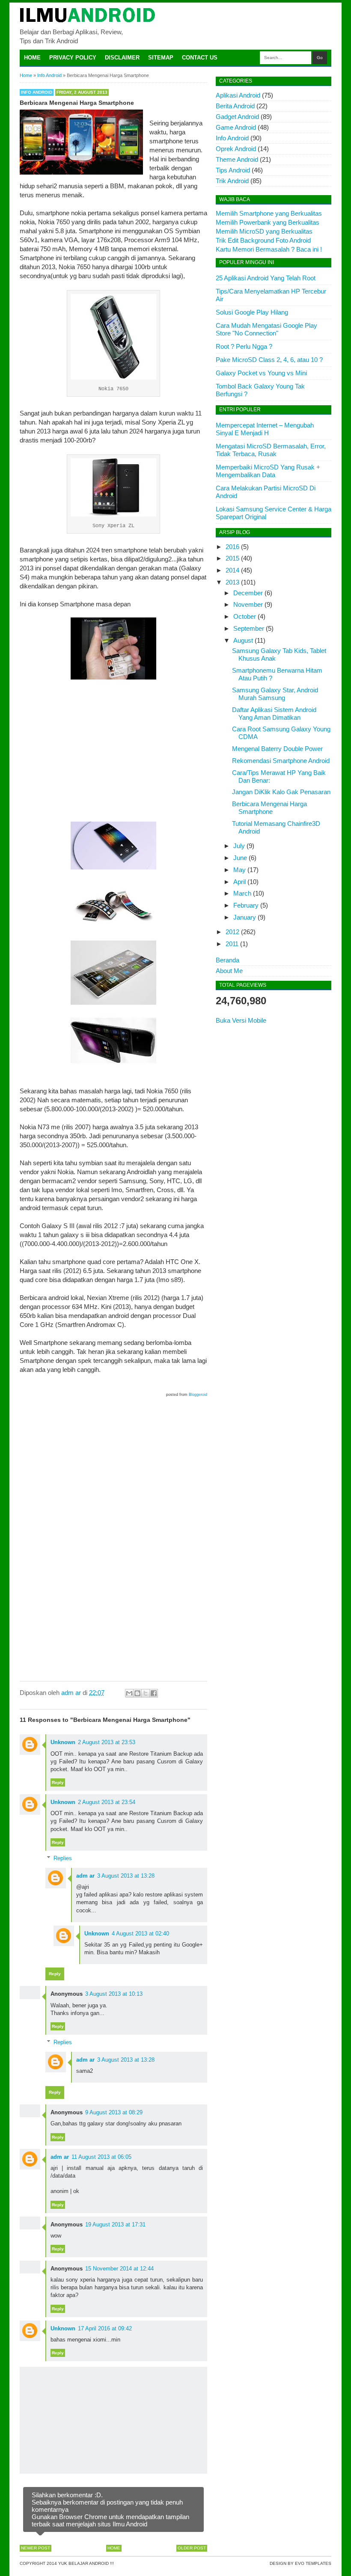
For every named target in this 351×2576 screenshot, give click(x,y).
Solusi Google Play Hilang (252, 312)
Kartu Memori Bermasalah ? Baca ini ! (269, 249)
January (245, 917)
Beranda (228, 960)
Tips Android (233, 170)
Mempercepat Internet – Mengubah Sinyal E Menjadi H (265, 429)
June (240, 858)
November (248, 604)
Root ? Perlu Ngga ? (244, 346)
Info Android (37, 92)
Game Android (236, 127)
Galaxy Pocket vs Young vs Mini (261, 373)
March (242, 893)
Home (32, 58)
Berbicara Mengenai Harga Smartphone (269, 808)
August (243, 640)
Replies (63, 1858)
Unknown (63, 1742)
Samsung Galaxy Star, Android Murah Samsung (275, 694)
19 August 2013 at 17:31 (115, 2224)
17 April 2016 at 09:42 (105, 2328)
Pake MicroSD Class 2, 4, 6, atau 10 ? (269, 360)
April (239, 882)
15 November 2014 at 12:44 (119, 2269)
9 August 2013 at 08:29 (114, 2112)
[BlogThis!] (137, 1693)
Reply (58, 1782)
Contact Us (200, 58)
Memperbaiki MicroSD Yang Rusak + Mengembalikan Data (268, 471)
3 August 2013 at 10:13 (114, 1994)
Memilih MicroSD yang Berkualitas (264, 231)
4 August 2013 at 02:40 (140, 1933)
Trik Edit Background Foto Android (263, 240)
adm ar (85, 1876)
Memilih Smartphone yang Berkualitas (269, 213)
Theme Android (237, 159)
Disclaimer (122, 58)
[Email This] (129, 1693)
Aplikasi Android (238, 95)
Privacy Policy (73, 58)
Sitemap (161, 58)
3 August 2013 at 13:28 (126, 1876)
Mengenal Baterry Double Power (277, 749)
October (245, 616)
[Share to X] (146, 1693)
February (246, 905)
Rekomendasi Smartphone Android (281, 761)
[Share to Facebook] (154, 1693)
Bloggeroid (198, 1395)
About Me (229, 971)
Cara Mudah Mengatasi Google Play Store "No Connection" (266, 329)
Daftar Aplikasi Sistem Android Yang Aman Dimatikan (274, 714)
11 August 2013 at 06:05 (101, 2157)
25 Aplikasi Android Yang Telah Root (266, 278)
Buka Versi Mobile (241, 1020)
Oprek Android (236, 149)
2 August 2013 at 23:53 (107, 1742)
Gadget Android (237, 117)
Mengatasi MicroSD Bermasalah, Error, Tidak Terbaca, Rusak (271, 450)
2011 (232, 944)
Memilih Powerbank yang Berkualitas (268, 222)
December (248, 593)
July (239, 846)
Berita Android (235, 106)
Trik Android (232, 181)
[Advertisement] (113, 751)
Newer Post (36, 2548)
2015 (232, 558)
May (239, 870)
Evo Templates (313, 2563)
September (249, 628)
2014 (232, 570)
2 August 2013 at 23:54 (107, 1802)
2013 (232, 582)
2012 (232, 932)
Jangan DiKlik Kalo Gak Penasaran (281, 792)
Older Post (192, 2548)
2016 (232, 547)
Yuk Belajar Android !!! (86, 2563)
